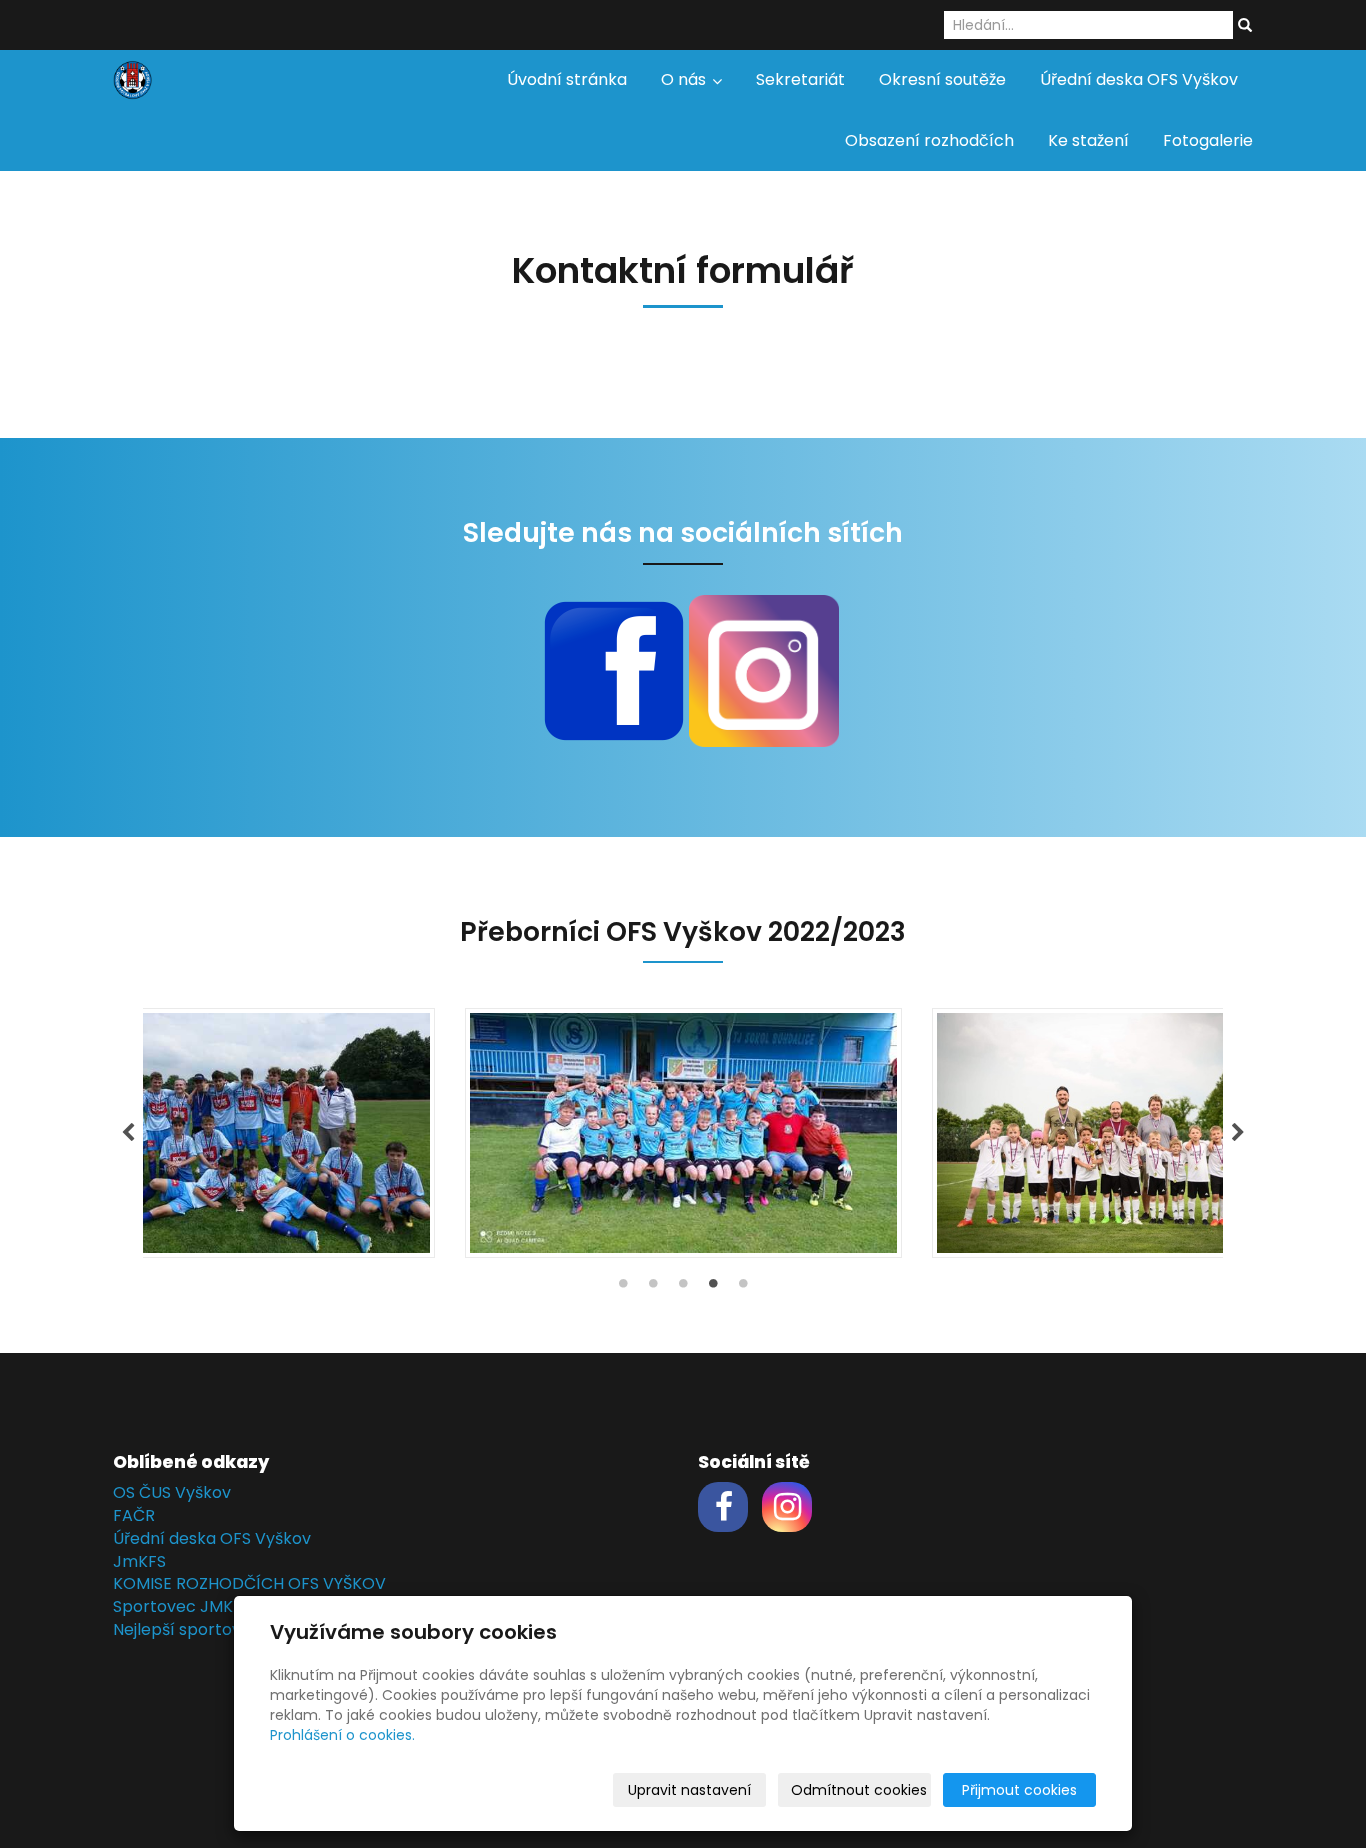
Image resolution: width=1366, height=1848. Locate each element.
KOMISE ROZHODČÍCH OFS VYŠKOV (249, 1583)
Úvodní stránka (567, 79)
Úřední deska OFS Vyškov (1139, 79)
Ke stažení (1088, 140)
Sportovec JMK (173, 1606)
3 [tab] (683, 1288)
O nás (685, 79)
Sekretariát (800, 79)
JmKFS (139, 1561)
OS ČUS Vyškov (172, 1492)
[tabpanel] (683, 1133)
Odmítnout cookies (859, 1790)
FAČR (134, 1515)
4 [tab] (713, 1288)
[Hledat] (1245, 26)
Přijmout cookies (1019, 1790)
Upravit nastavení (689, 1790)
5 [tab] (743, 1288)
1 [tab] (623, 1288)
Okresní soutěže (942, 79)
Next (1238, 1133)
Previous (128, 1133)
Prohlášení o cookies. (342, 1735)
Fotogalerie (1208, 140)
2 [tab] (653, 1288)
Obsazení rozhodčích (929, 140)
